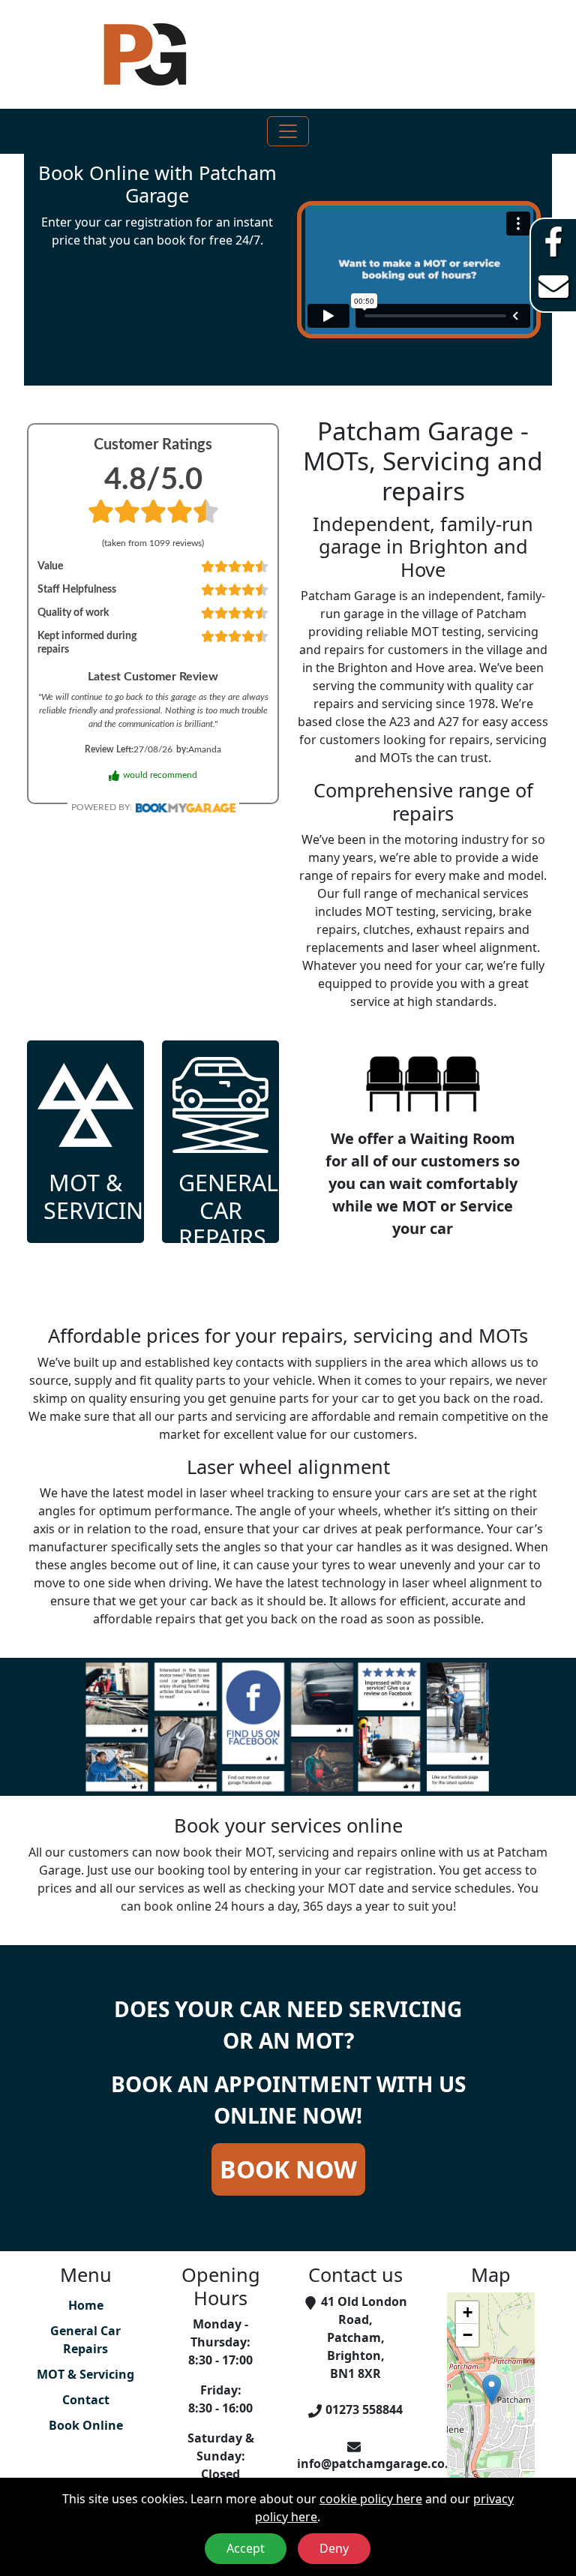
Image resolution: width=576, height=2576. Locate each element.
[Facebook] (553, 242)
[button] (492, 2390)
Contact (86, 2400)
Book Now (288, 2169)
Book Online (86, 2425)
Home (86, 2305)
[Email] (553, 287)
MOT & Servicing (85, 2374)
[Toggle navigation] (288, 131)
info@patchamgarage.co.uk (381, 2463)
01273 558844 (364, 2409)
